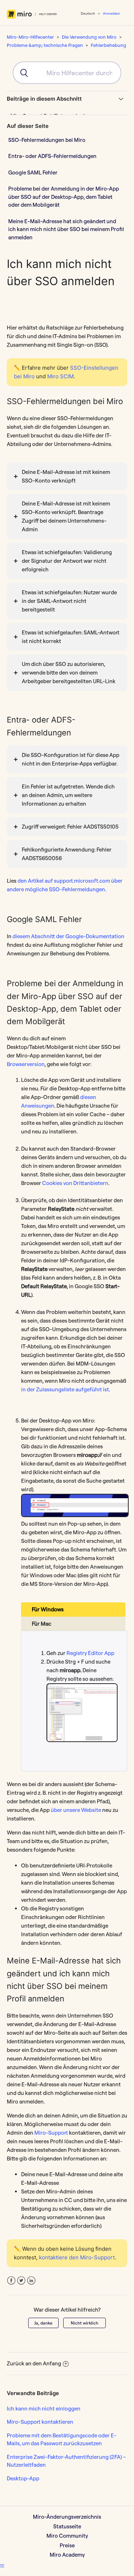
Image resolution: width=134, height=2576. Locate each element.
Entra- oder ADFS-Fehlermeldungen (52, 156)
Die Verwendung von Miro (89, 37)
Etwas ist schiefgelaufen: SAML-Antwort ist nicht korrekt (71, 637)
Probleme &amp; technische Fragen (45, 45)
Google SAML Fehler (33, 172)
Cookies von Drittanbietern (75, 1183)
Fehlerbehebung (108, 45)
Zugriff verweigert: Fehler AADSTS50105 (70, 827)
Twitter (21, 2281)
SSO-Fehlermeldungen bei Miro (47, 140)
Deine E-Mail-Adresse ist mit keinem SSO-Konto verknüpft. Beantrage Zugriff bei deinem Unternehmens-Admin (66, 516)
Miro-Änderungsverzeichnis (67, 2517)
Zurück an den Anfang (34, 2363)
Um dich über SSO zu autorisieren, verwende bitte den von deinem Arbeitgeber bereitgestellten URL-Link (69, 673)
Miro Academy (67, 2555)
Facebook (11, 2281)
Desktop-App (23, 2478)
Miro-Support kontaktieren (40, 2422)
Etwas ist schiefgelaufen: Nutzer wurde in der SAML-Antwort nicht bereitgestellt (69, 601)
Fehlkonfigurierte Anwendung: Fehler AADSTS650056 (67, 854)
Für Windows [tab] (48, 1609)
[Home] (32, 14)
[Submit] (21, 73)
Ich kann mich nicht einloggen (44, 2409)
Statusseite (67, 2526)
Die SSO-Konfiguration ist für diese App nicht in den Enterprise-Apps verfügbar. (71, 759)
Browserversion (26, 1064)
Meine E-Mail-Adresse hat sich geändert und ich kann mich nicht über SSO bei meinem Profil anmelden (66, 229)
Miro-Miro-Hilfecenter (30, 37)
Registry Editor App (90, 1653)
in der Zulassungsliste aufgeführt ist (65, 1389)
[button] (2, 2566)
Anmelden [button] (111, 13)
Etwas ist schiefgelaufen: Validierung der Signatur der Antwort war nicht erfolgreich (67, 561)
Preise (67, 2545)
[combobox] (67, 73)
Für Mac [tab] (41, 1624)
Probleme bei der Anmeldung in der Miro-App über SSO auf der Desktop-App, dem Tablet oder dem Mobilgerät (64, 197)
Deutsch (88, 13)
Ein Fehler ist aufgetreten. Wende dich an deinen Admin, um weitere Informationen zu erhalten (68, 795)
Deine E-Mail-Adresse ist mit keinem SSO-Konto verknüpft (66, 476)
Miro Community (67, 2536)
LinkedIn (31, 2281)
